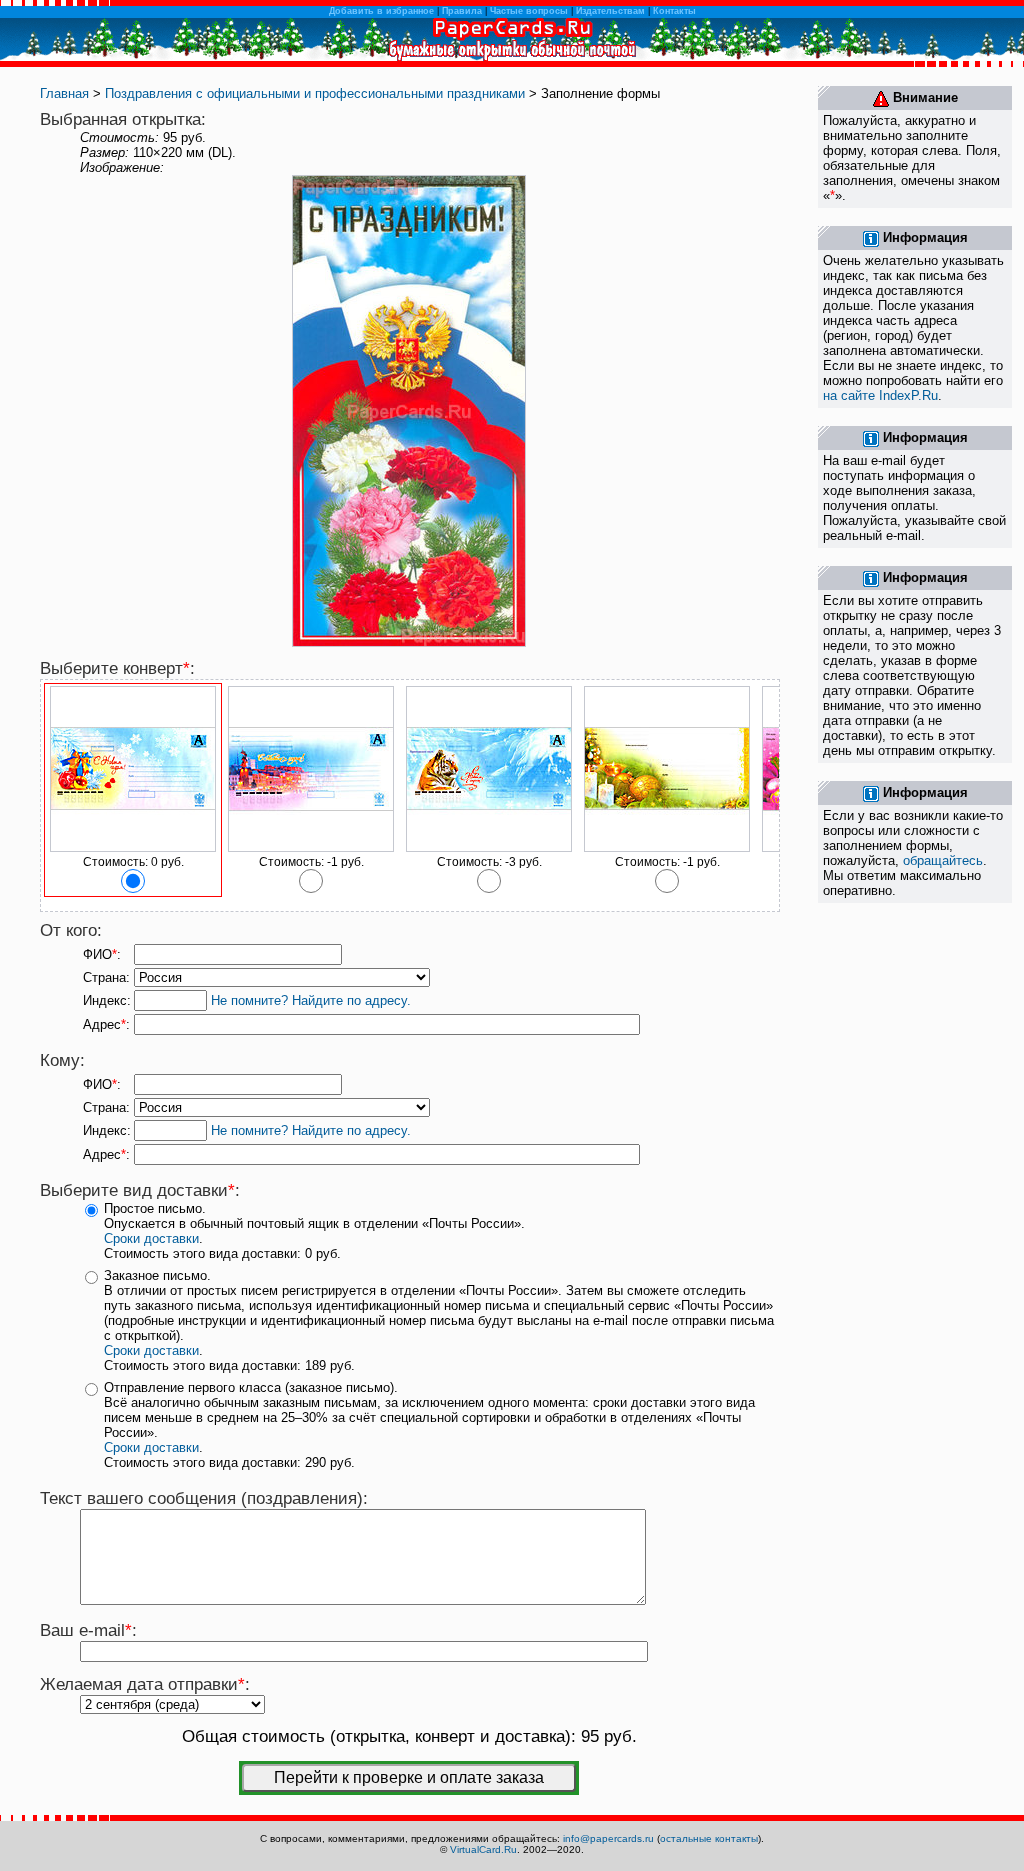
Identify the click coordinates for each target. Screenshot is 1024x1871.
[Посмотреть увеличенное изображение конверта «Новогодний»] (667, 848)
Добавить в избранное (381, 11)
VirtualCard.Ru (483, 1849)
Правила (462, 11)
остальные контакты (709, 1838)
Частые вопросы (529, 11)
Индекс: (107, 1000)
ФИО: (102, 954)
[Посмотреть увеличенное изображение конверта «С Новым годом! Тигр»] (489, 848)
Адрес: (106, 1024)
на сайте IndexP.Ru (880, 395)
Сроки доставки (151, 1238)
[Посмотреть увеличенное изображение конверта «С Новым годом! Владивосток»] (311, 848)
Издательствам (610, 11)
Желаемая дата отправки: (145, 1684)
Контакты (674, 11)
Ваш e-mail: (88, 1630)
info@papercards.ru (608, 1838)
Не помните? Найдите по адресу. (311, 1000)
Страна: (106, 977)
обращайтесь (943, 860)
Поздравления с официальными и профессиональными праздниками (315, 93)
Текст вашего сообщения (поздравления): (204, 1498)
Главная (64, 93)
